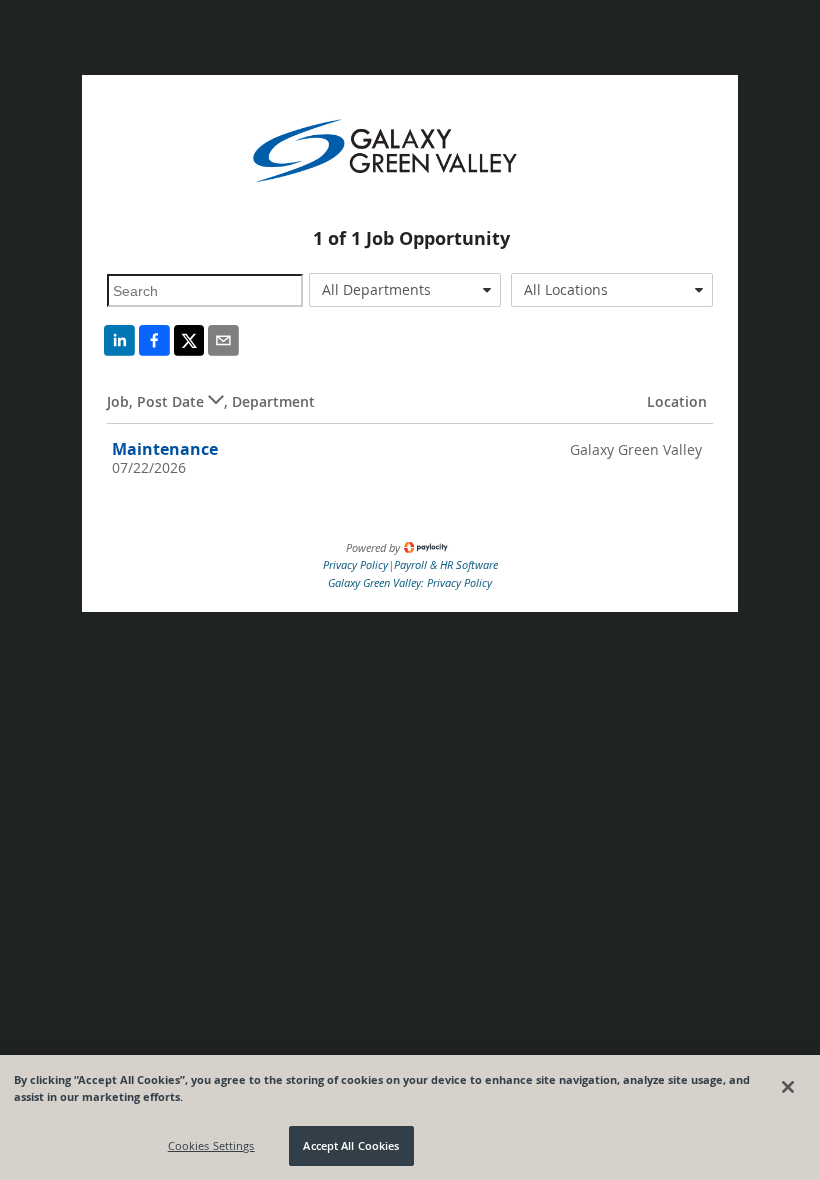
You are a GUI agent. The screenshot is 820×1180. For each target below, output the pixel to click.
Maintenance (165, 449)
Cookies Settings (211, 1145)
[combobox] (405, 290)
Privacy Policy (355, 564)
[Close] (788, 1087)
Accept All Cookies (351, 1145)
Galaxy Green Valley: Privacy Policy (410, 582)
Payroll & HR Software (446, 564)
